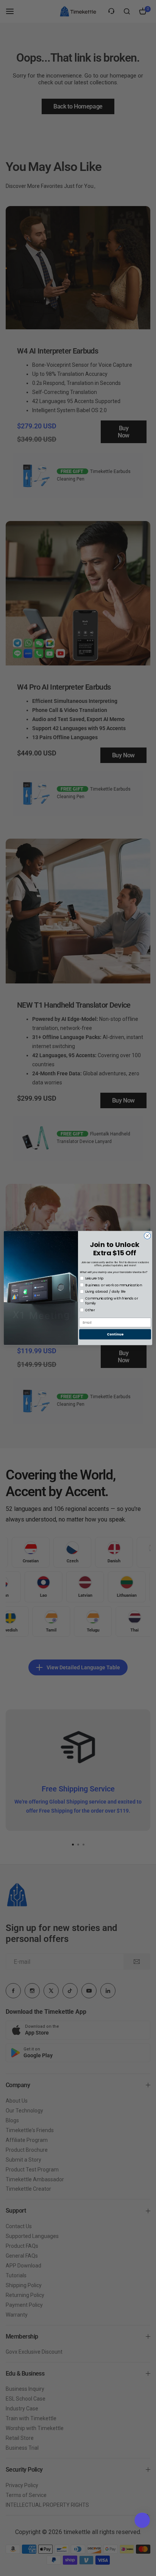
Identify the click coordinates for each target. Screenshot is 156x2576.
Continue (115, 1334)
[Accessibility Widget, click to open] (142, 2520)
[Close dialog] (147, 1236)
